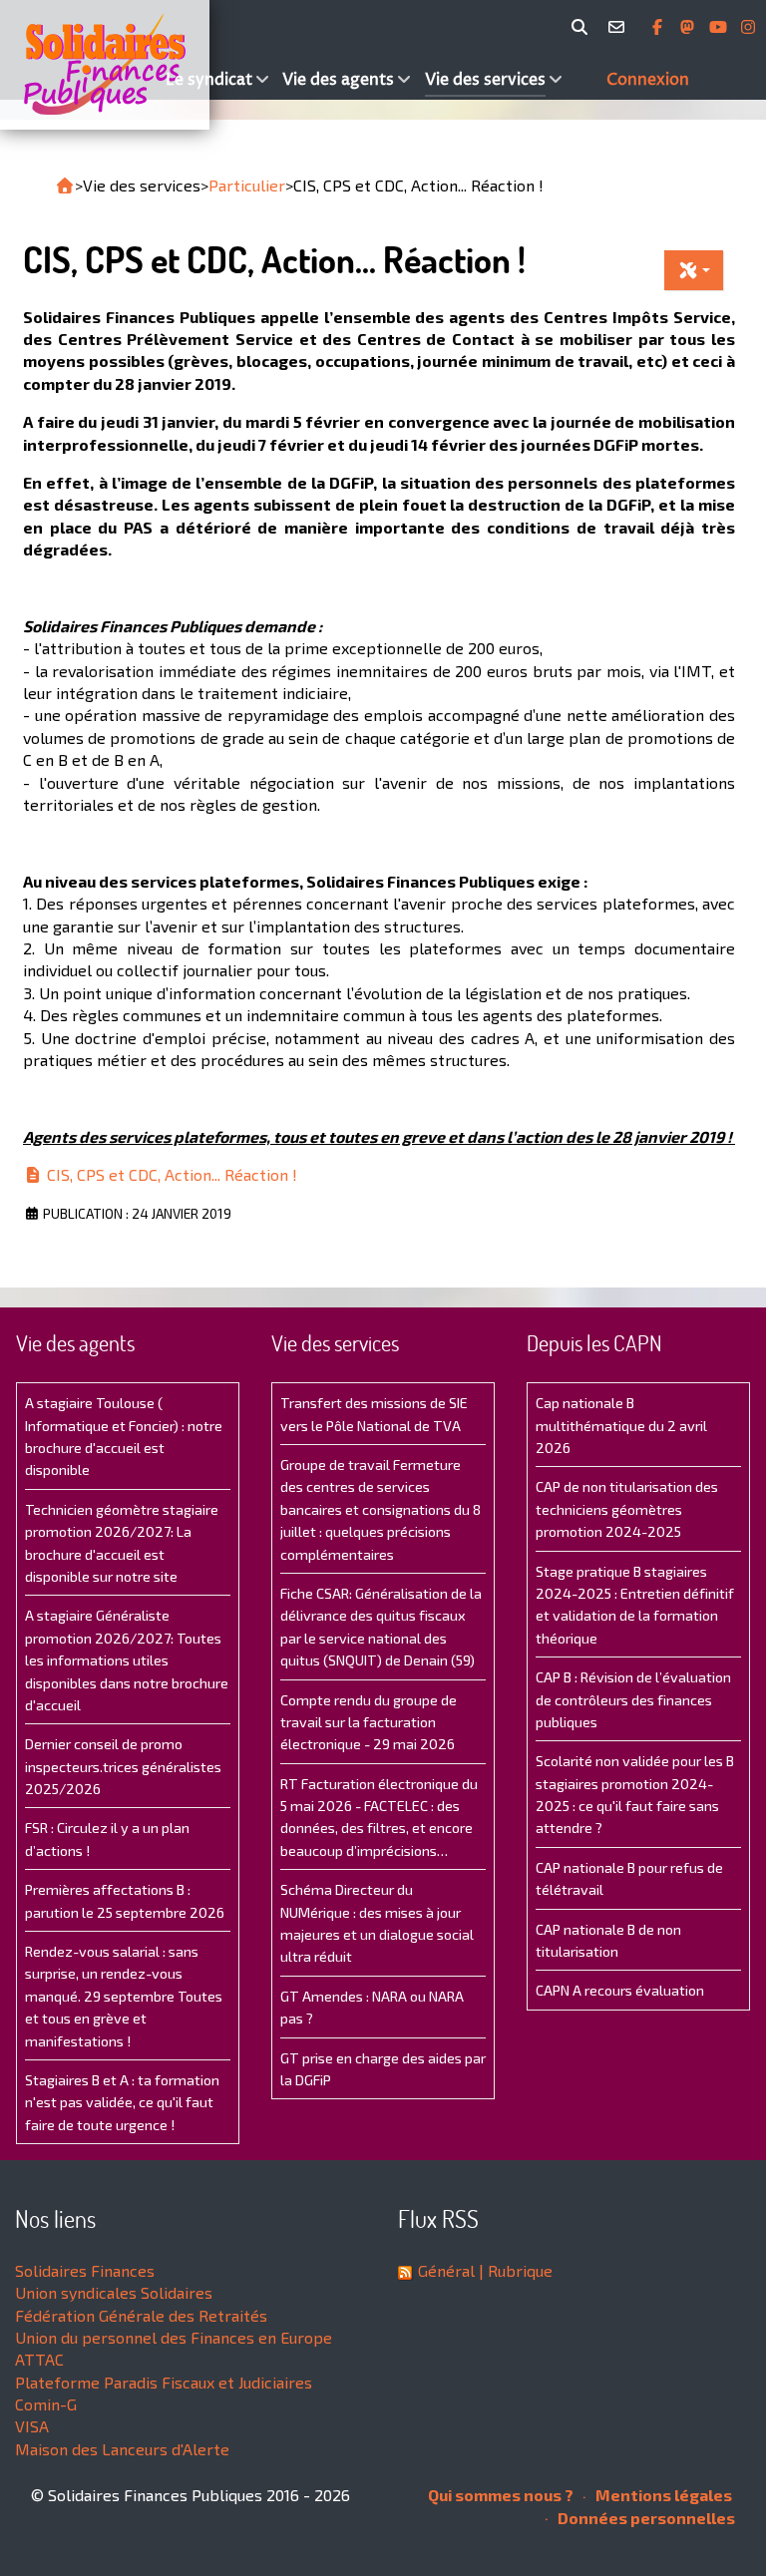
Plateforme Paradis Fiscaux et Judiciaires (164, 2382)
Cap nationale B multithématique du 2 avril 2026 (621, 1425)
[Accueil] (80, 65)
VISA (32, 2426)
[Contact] (620, 27)
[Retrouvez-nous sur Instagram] (748, 27)
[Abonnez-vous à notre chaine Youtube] (720, 27)
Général (446, 2270)
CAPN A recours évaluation (620, 1990)
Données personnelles (645, 2518)
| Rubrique (514, 2270)
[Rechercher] (583, 27)
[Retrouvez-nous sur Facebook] (659, 27)
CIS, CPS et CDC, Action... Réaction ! (170, 1174)
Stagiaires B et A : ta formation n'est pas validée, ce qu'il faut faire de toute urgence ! (122, 2102)
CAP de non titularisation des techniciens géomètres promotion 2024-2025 (627, 1509)
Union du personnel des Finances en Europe (174, 2337)
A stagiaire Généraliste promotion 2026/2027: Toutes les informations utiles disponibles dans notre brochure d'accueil (127, 1660)
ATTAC (39, 2359)
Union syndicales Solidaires (114, 2292)
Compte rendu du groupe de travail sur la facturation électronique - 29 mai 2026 (369, 1722)
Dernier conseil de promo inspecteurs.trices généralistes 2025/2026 (123, 1766)
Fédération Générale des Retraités (141, 2315)
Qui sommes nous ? (501, 2495)
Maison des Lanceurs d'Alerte (122, 2449)
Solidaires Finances (85, 2270)
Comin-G (46, 2404)
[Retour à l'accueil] (65, 185)
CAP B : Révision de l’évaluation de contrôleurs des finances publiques (633, 1699)
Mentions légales (662, 2495)
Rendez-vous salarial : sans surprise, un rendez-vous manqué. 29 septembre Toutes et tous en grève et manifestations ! (124, 1996)
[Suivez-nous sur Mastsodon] (689, 27)
